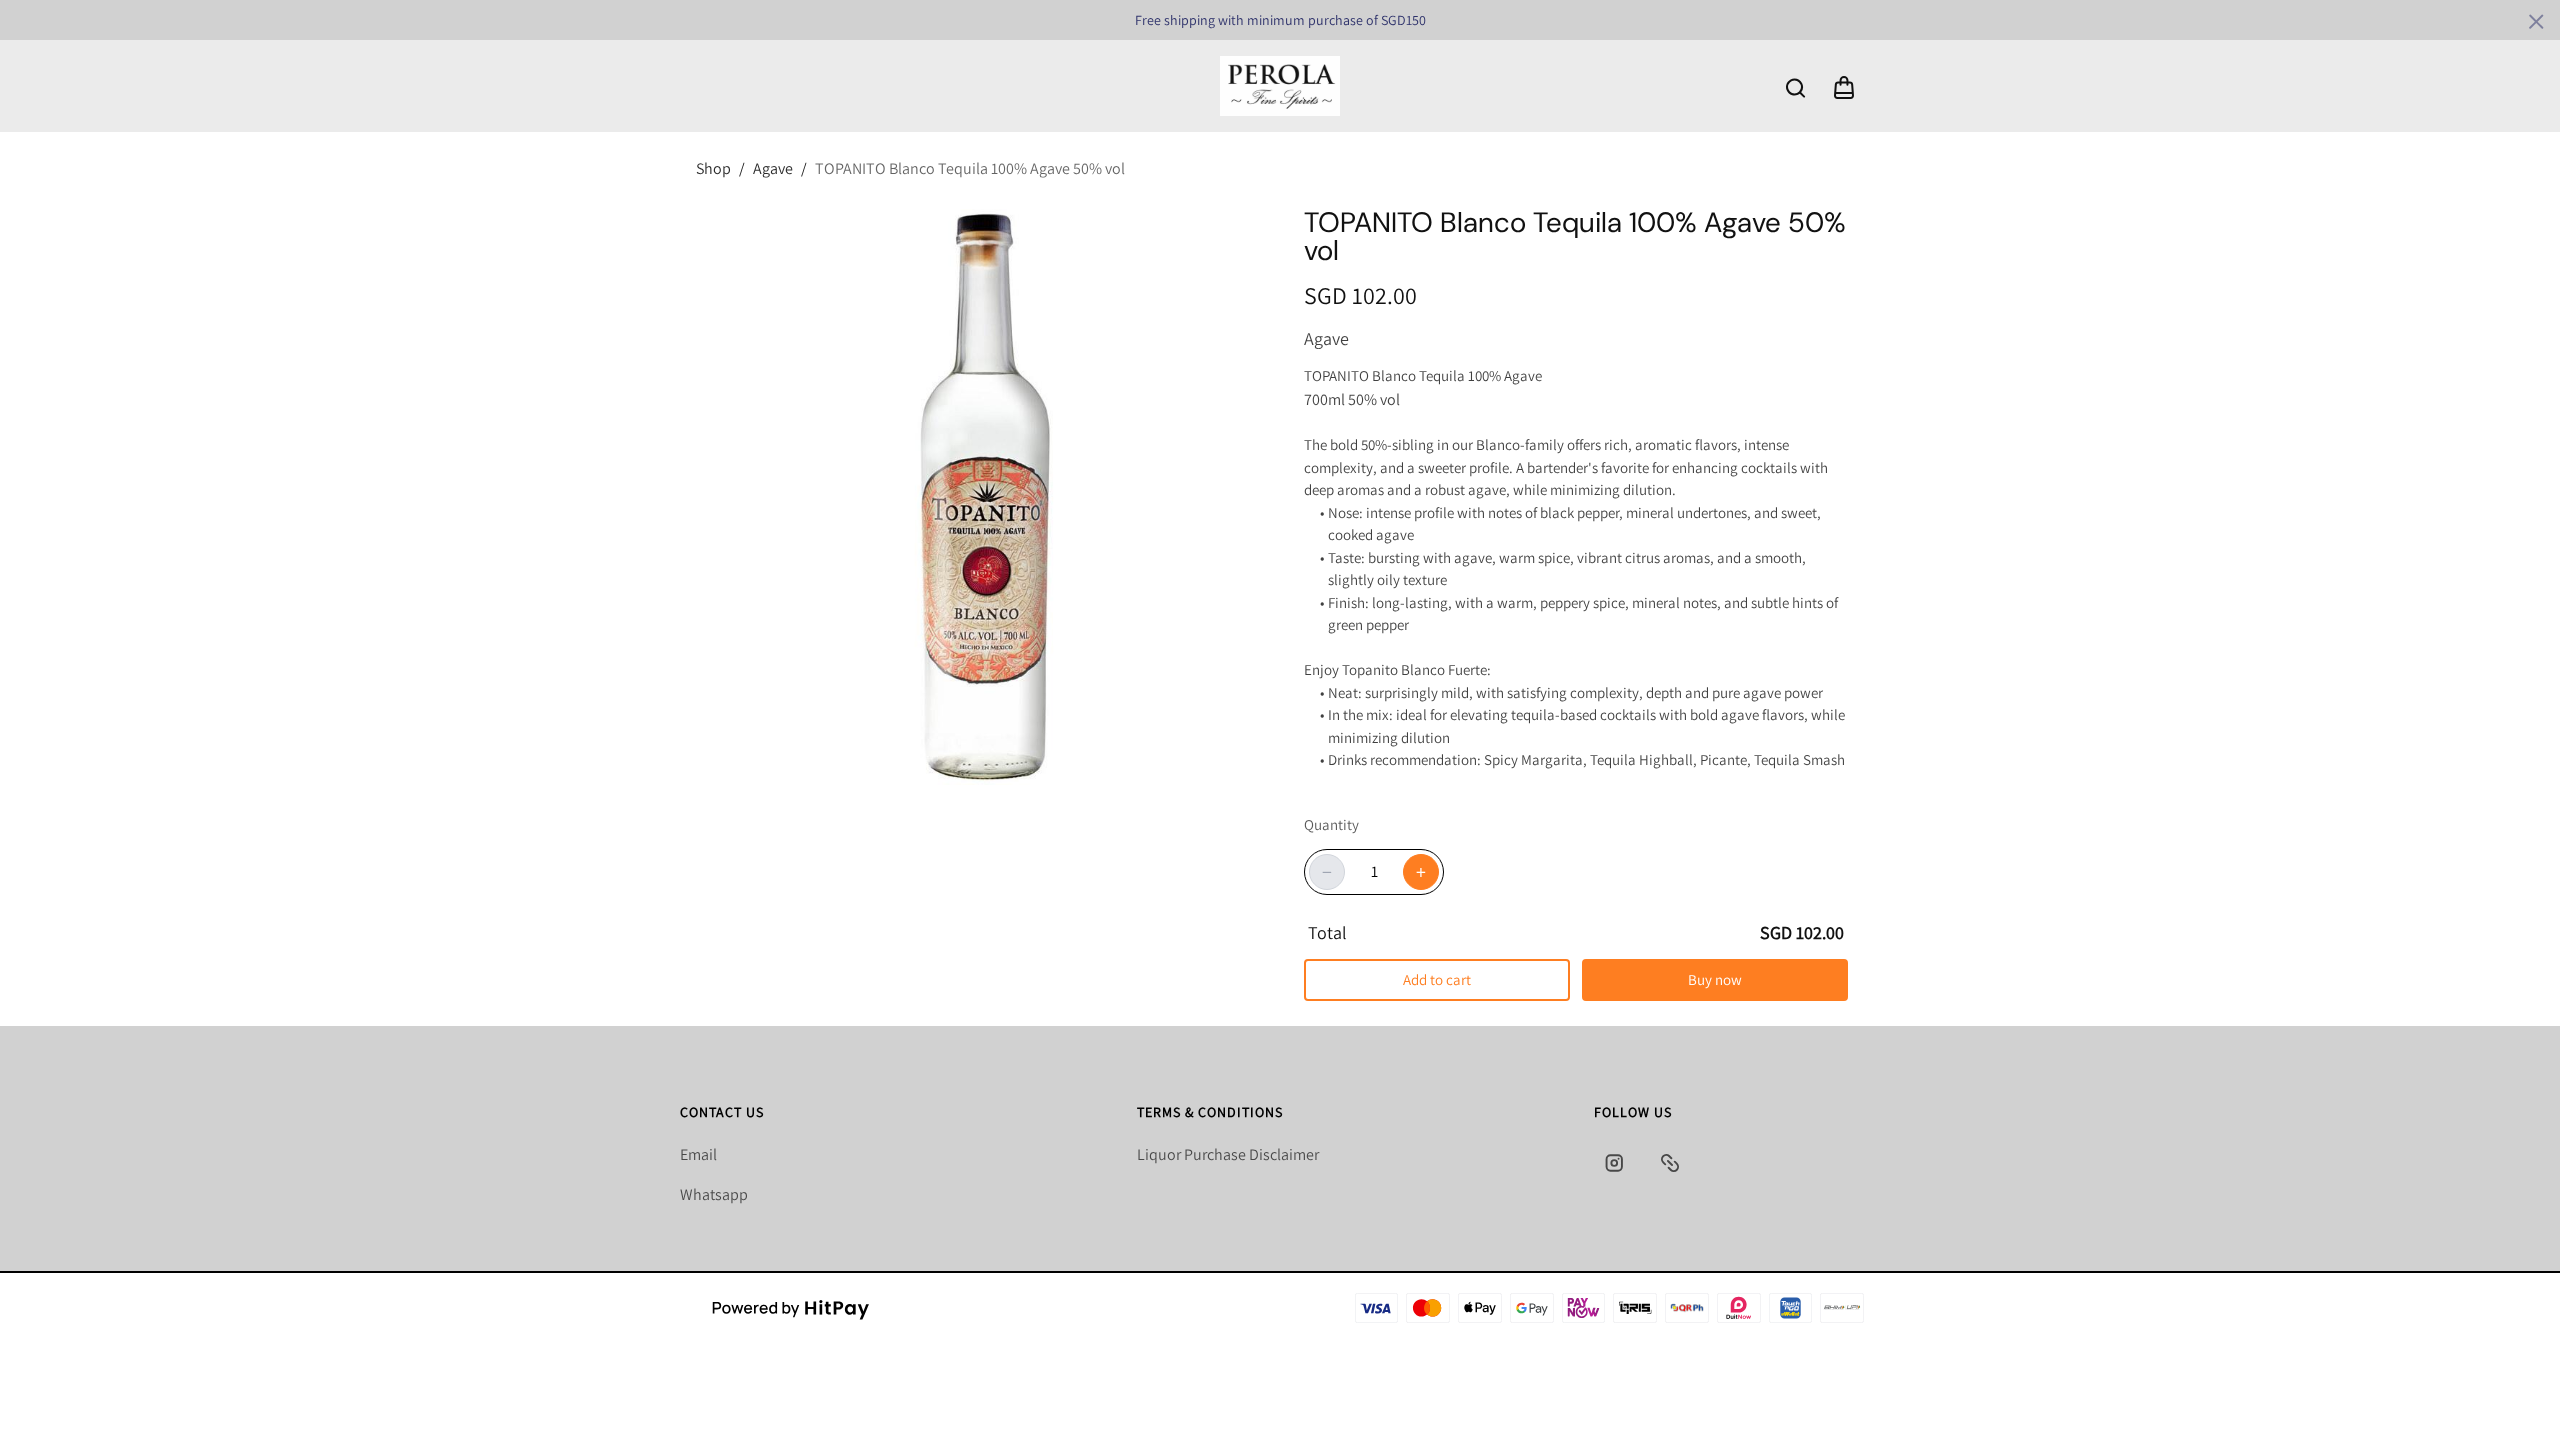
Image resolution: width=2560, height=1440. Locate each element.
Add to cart (1437, 979)
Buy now (1715, 979)
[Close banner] (2536, 22)
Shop (713, 168)
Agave (773, 168)
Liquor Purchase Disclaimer (1228, 1154)
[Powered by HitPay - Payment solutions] (791, 1308)
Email (698, 1154)
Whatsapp (714, 1194)
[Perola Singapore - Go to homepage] (1280, 86)
